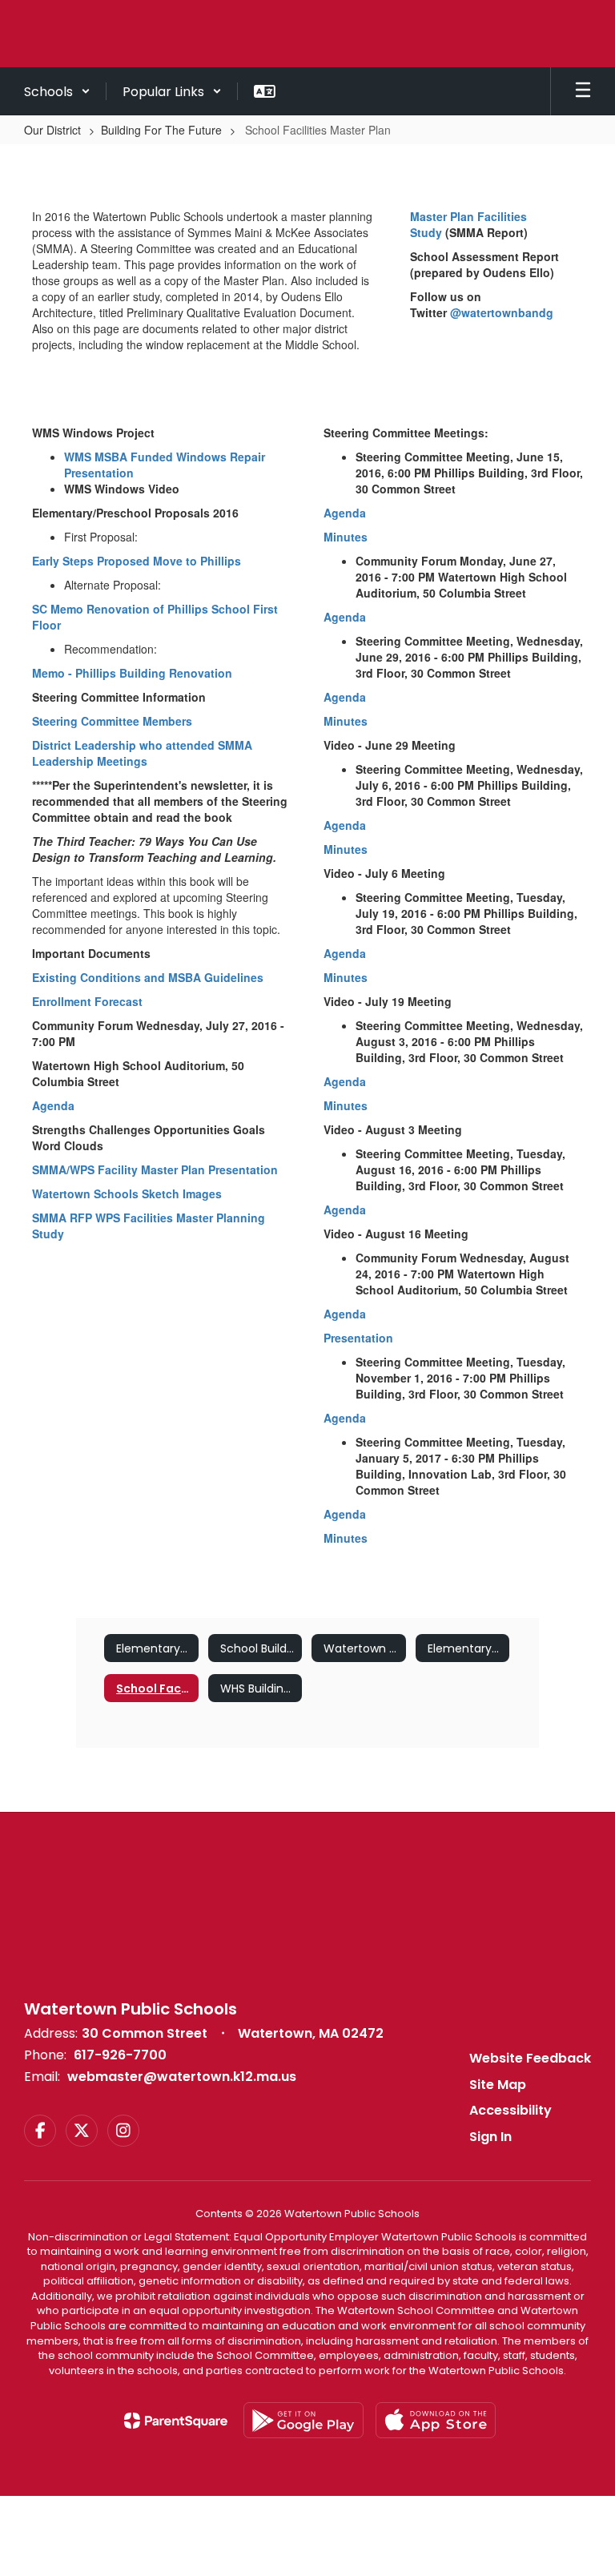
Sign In (490, 2137)
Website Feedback (530, 2058)
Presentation (358, 1338)
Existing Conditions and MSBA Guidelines (148, 977)
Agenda (53, 1105)
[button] (57, 91)
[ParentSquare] (176, 2421)
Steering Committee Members (112, 721)
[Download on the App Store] (436, 2420)
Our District (52, 130)
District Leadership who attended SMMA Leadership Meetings (142, 753)
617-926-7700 (120, 2055)
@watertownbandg (502, 312)
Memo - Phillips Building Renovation (132, 673)
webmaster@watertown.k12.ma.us (182, 2077)
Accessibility (510, 2110)
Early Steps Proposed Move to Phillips (137, 561)
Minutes (346, 537)
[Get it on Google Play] (303, 2420)
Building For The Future (161, 130)
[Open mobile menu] (583, 91)
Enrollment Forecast (87, 1001)
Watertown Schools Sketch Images (127, 1193)
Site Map (498, 2085)
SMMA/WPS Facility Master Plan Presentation (155, 1169)
